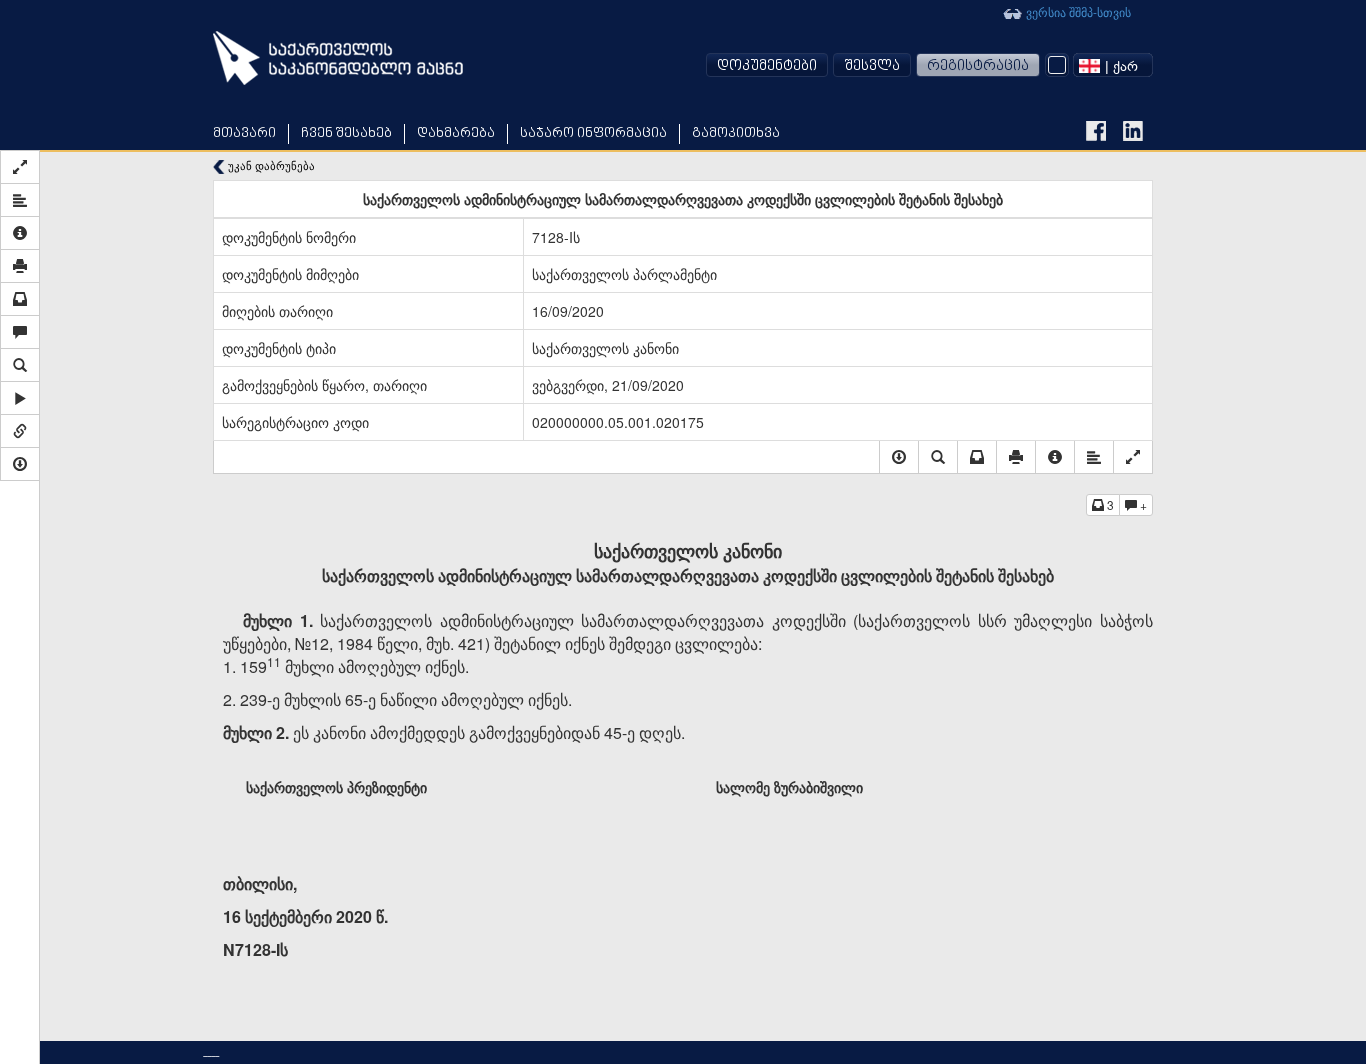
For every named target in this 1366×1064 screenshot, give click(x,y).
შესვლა (872, 66)
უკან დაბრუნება (270, 165)
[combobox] (1113, 65)
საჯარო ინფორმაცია (593, 133)
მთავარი (244, 133)
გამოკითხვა (736, 133)
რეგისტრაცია (978, 66)
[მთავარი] (338, 58)
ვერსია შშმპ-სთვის (1077, 11)
